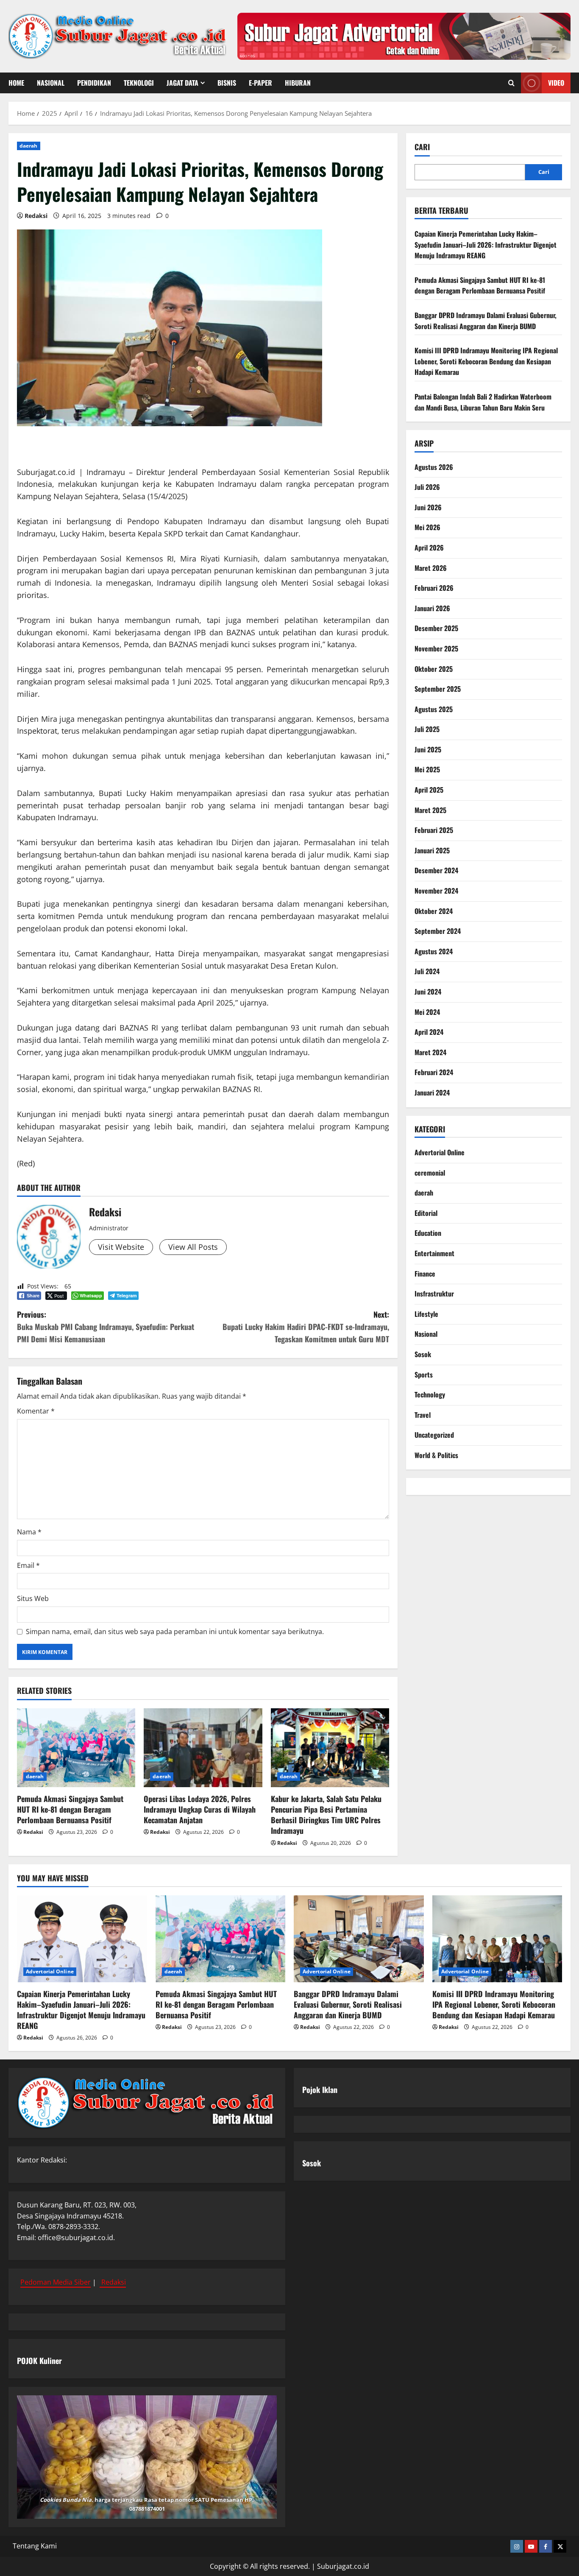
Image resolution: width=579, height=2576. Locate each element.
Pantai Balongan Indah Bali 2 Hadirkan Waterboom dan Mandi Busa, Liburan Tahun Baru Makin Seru (483, 402)
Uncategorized (434, 1435)
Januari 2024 (432, 1092)
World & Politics (436, 1455)
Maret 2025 (430, 810)
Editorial (426, 1213)
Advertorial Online (440, 1152)
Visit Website (121, 1247)
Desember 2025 (436, 628)
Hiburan (298, 83)
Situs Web (33, 1598)
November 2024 (436, 891)
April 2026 (429, 548)
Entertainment (434, 1253)
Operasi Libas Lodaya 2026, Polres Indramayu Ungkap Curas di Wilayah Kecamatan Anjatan (200, 1809)
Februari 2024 (434, 1072)
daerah (29, 146)
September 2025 (438, 689)
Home (16, 83)
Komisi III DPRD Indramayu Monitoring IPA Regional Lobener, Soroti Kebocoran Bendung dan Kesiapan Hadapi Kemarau (486, 361)
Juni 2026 (428, 507)
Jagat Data (182, 83)
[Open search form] (511, 83)
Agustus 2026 (434, 467)
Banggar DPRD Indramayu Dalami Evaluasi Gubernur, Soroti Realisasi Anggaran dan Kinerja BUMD (486, 321)
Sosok (423, 1354)
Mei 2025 (427, 769)
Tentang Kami (35, 2546)
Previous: (106, 1327)
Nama (29, 1532)
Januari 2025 (432, 850)
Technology (430, 1394)
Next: (306, 1327)
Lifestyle (426, 1314)
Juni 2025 (428, 749)
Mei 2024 (427, 1012)
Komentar (36, 1411)
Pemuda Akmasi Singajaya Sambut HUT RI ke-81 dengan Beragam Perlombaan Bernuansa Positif (70, 1809)
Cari (422, 147)
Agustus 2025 (434, 709)
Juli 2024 (427, 971)
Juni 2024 (428, 992)
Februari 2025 (434, 830)
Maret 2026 (431, 568)
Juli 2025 (427, 729)
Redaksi (36, 216)
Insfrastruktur (434, 1294)
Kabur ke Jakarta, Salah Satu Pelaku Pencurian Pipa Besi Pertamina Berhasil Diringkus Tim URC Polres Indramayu (326, 1815)
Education (428, 1233)
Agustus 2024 (434, 951)
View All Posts (193, 1247)
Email (28, 1565)
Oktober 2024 (434, 911)
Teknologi (139, 83)
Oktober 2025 (434, 669)
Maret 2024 (430, 1052)
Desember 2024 (436, 870)
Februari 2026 (434, 588)
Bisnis (227, 83)
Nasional (51, 83)
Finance (425, 1274)
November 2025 (436, 648)
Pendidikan (94, 83)
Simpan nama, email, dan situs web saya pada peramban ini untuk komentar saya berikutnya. (175, 1632)
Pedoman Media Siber (56, 2282)
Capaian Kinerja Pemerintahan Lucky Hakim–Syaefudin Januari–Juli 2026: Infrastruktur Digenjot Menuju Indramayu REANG (486, 244)
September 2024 (438, 931)
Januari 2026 (432, 608)
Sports (424, 1375)
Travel (423, 1415)
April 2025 (429, 790)
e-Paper (260, 83)
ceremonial (430, 1173)
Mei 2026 (427, 527)
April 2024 (429, 1032)
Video (556, 83)
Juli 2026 (427, 487)
